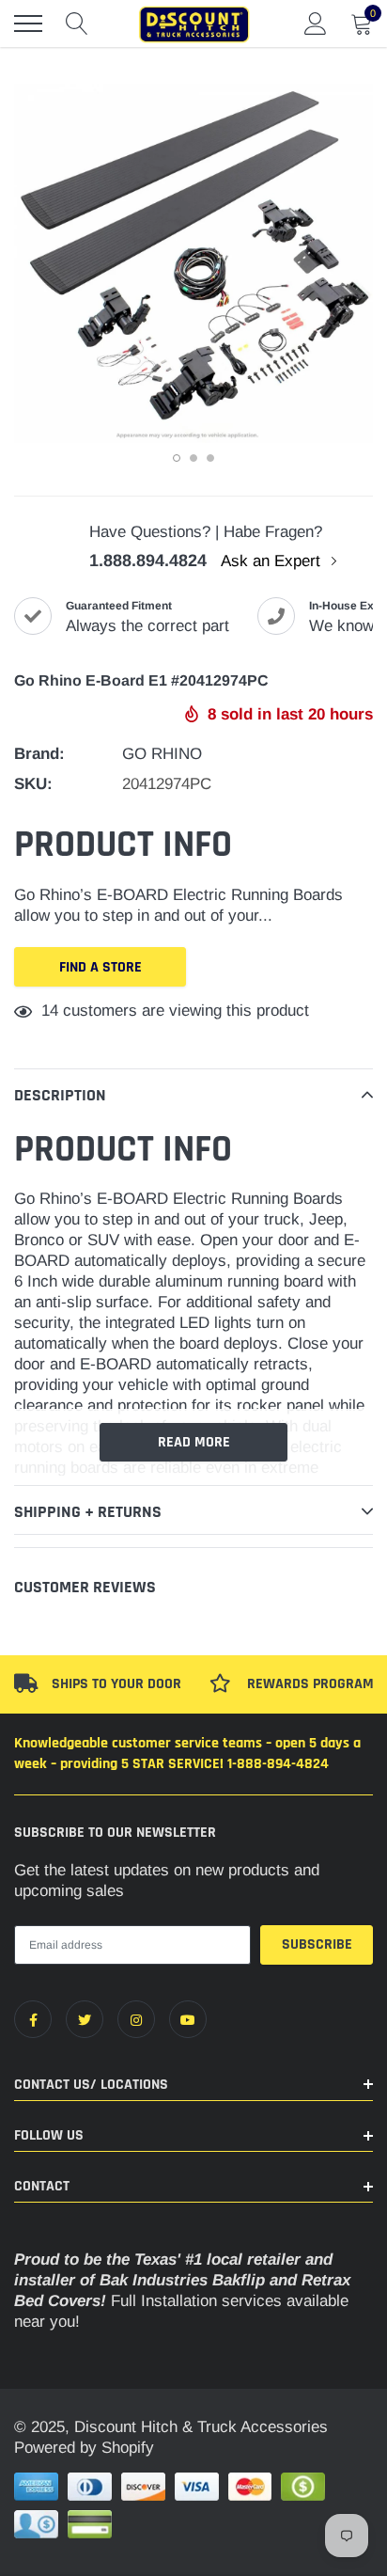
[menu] (28, 24)
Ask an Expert (273, 561)
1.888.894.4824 (148, 561)
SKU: (33, 784)
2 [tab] (193, 458)
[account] (316, 23)
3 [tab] (210, 458)
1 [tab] (177, 458)
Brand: (39, 754)
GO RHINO (162, 754)
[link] (33, 2019)
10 (50, 1011)
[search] (77, 24)
